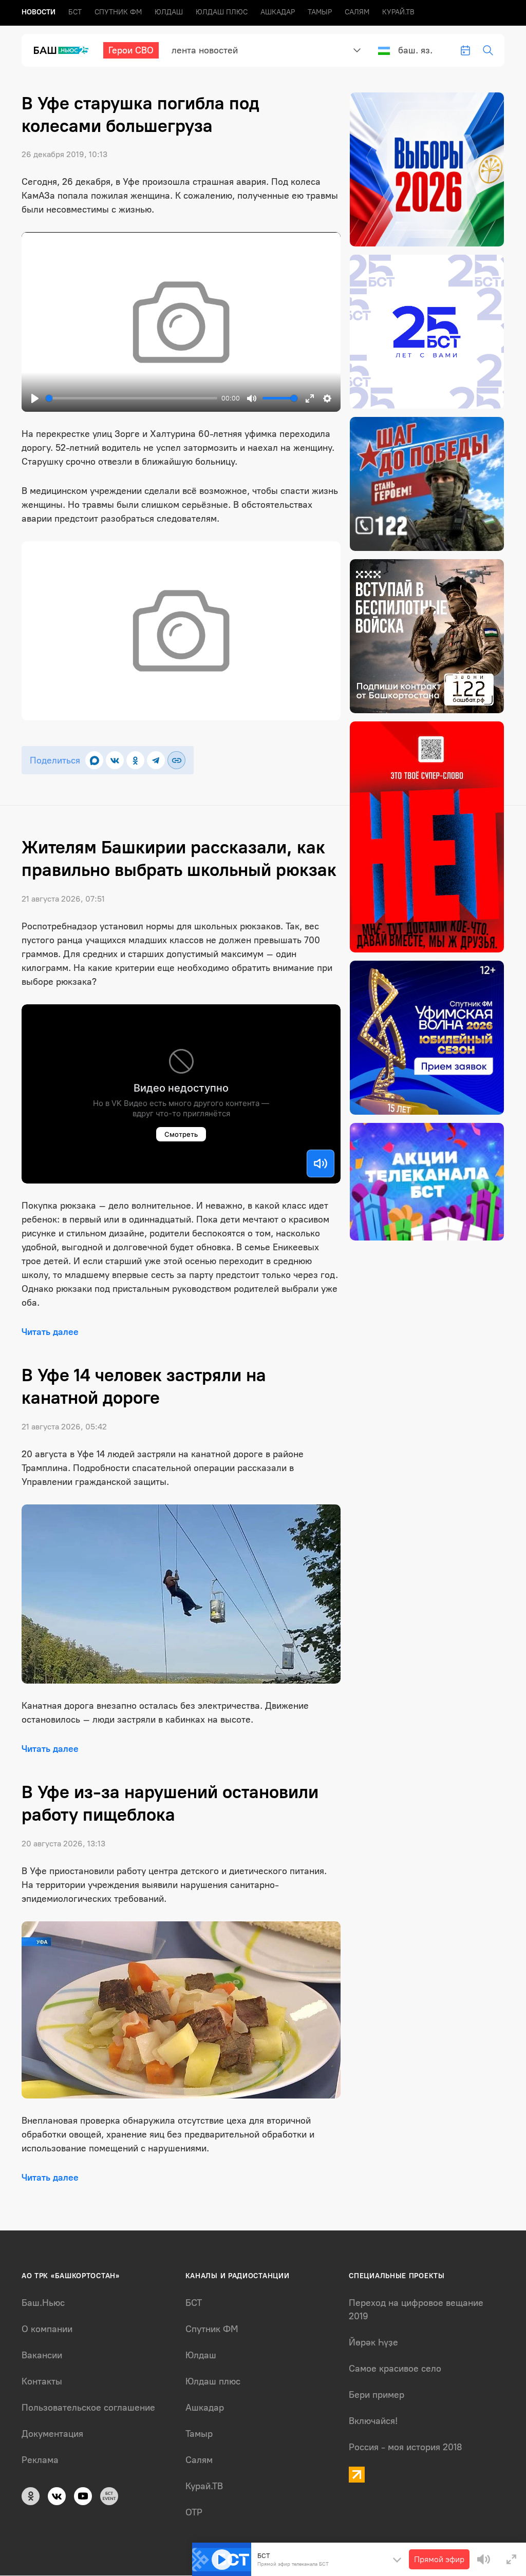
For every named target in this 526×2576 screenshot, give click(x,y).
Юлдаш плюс (222, 12)
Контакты (42, 2381)
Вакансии (42, 2355)
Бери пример (377, 2395)
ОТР (194, 2512)
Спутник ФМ (118, 12)
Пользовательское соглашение (88, 2408)
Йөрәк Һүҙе (373, 2342)
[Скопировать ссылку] (176, 760)
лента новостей (205, 50)
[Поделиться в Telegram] (156, 760)
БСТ (75, 12)
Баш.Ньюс (43, 2303)
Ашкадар (278, 12)
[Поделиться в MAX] (94, 760)
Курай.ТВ (398, 12)
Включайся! (373, 2421)
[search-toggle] (488, 50)
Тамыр (320, 12)
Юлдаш (169, 12)
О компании (47, 2329)
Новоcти (39, 12)
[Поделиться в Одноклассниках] (135, 760)
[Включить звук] (321, 1163)
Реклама (40, 2460)
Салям (357, 12)
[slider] (131, 398)
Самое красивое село (395, 2369)
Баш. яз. (415, 50)
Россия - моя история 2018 (406, 2447)
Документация (52, 2434)
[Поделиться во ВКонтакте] (115, 760)
